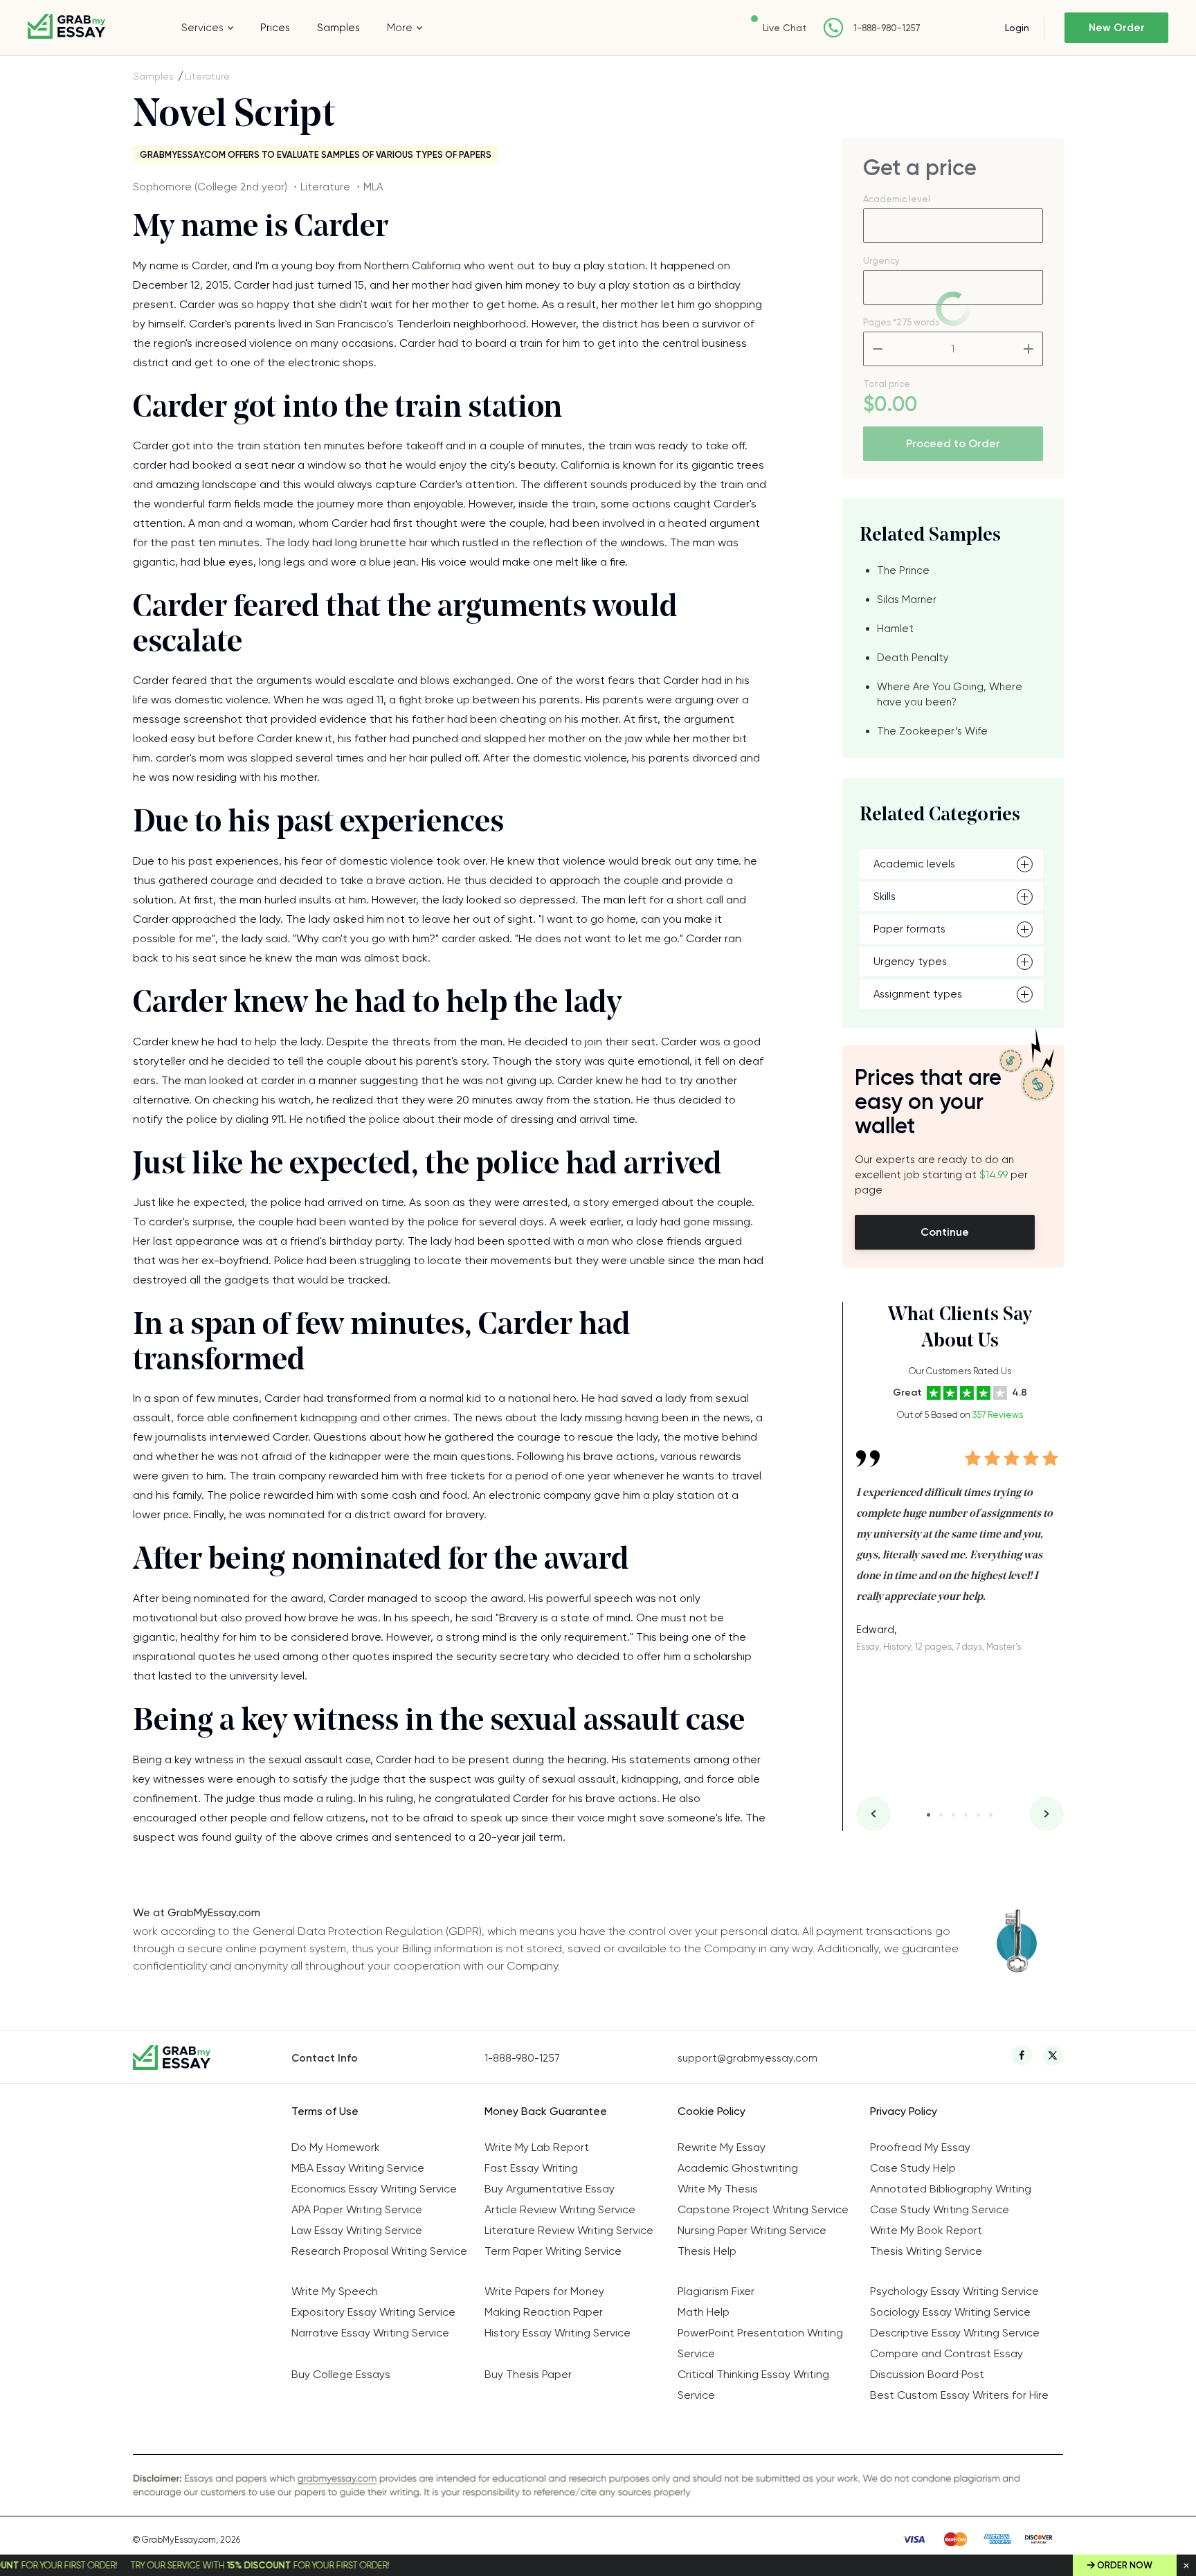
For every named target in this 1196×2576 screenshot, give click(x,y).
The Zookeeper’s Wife (932, 731)
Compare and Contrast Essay (946, 2353)
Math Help (704, 2312)
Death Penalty (913, 658)
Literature (207, 76)
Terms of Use (325, 2111)
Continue (945, 1232)
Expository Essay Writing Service (373, 2312)
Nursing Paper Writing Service (752, 2230)
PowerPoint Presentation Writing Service (760, 2343)
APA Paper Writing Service (357, 2209)
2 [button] (941, 1815)
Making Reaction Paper (544, 2312)
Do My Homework (336, 2147)
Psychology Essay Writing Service (954, 2291)
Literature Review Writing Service (569, 2230)
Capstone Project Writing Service (763, 2209)
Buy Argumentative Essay (550, 2189)
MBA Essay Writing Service (358, 2168)
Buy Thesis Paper (528, 2374)
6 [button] (991, 1815)
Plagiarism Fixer (716, 2291)
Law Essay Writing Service (357, 2230)
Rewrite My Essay (722, 2147)
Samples (338, 28)
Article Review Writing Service (560, 2209)
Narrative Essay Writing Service (370, 2333)
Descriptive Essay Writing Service (955, 2333)
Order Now (1125, 2565)
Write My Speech (335, 2291)
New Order (1117, 28)
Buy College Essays (341, 2374)
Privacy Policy (904, 2111)
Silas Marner (907, 600)
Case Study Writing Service (940, 2209)
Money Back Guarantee (546, 2111)
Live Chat (785, 28)
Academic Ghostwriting (738, 2168)
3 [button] (953, 1815)
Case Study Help (913, 2168)
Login (1017, 28)
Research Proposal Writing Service (379, 2251)
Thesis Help (707, 2251)
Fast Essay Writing (531, 2168)
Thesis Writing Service (926, 2251)
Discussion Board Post (927, 2374)
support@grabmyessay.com (747, 2058)
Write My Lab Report (537, 2147)
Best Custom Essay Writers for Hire (959, 2395)
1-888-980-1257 (887, 28)
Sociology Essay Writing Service (950, 2312)
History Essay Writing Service (558, 2333)
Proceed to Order (953, 443)
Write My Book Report (926, 2230)
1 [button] (928, 1815)
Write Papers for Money (544, 2291)
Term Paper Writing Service (553, 2251)
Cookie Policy (712, 2111)
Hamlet (895, 629)
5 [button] (978, 1815)
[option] (960, 1541)
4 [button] (966, 1815)
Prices (275, 28)
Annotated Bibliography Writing (951, 2189)
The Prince (903, 570)
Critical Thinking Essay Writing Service (753, 2385)
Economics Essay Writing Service (374, 2189)
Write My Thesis (718, 2189)
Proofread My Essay (920, 2147)
